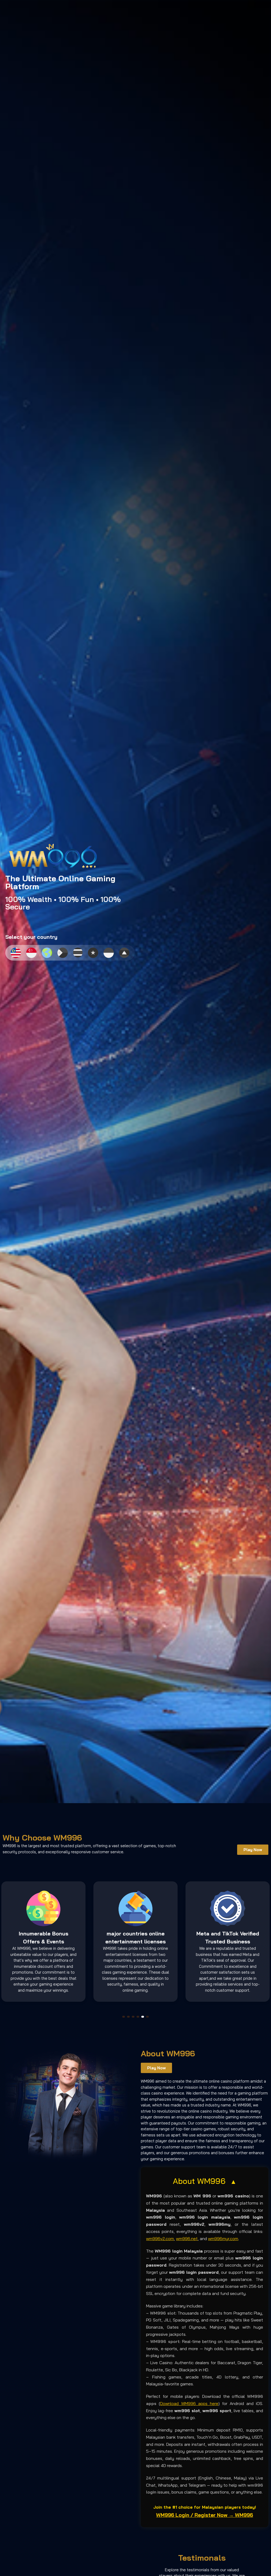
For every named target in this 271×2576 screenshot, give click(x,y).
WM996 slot (163, 2313)
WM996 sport (165, 2341)
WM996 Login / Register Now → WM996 (205, 2515)
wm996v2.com (160, 2238)
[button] (124, 2017)
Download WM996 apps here (189, 2403)
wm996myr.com (223, 2238)
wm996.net (187, 2238)
